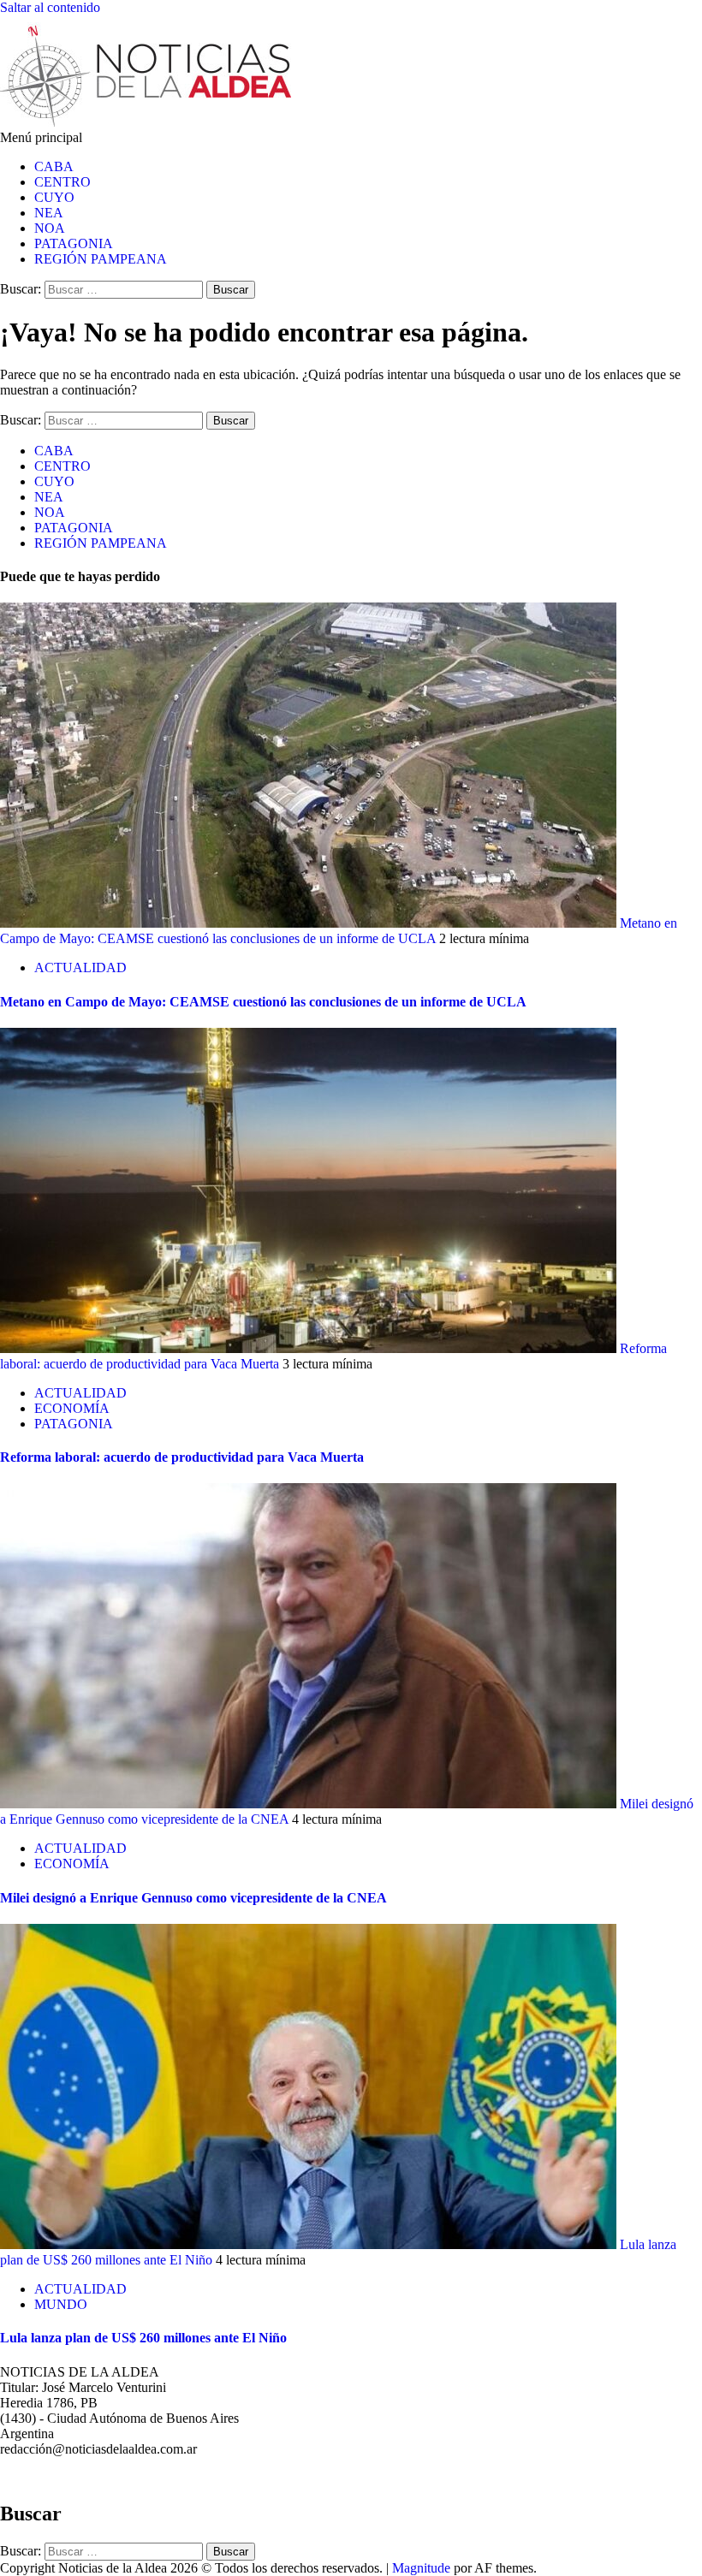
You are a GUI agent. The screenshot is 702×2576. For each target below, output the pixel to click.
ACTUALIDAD (80, 967)
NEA (49, 213)
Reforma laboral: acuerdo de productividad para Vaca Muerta (182, 1457)
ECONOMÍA (72, 1408)
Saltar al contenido (50, 7)
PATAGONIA (74, 243)
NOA (50, 228)
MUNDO (61, 2304)
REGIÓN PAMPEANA (101, 259)
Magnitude (421, 2568)
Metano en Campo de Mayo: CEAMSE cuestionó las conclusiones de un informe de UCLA (339, 931)
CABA (54, 166)
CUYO (54, 197)
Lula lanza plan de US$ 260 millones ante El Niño (143, 2338)
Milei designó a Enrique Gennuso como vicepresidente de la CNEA (193, 1898)
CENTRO (62, 182)
